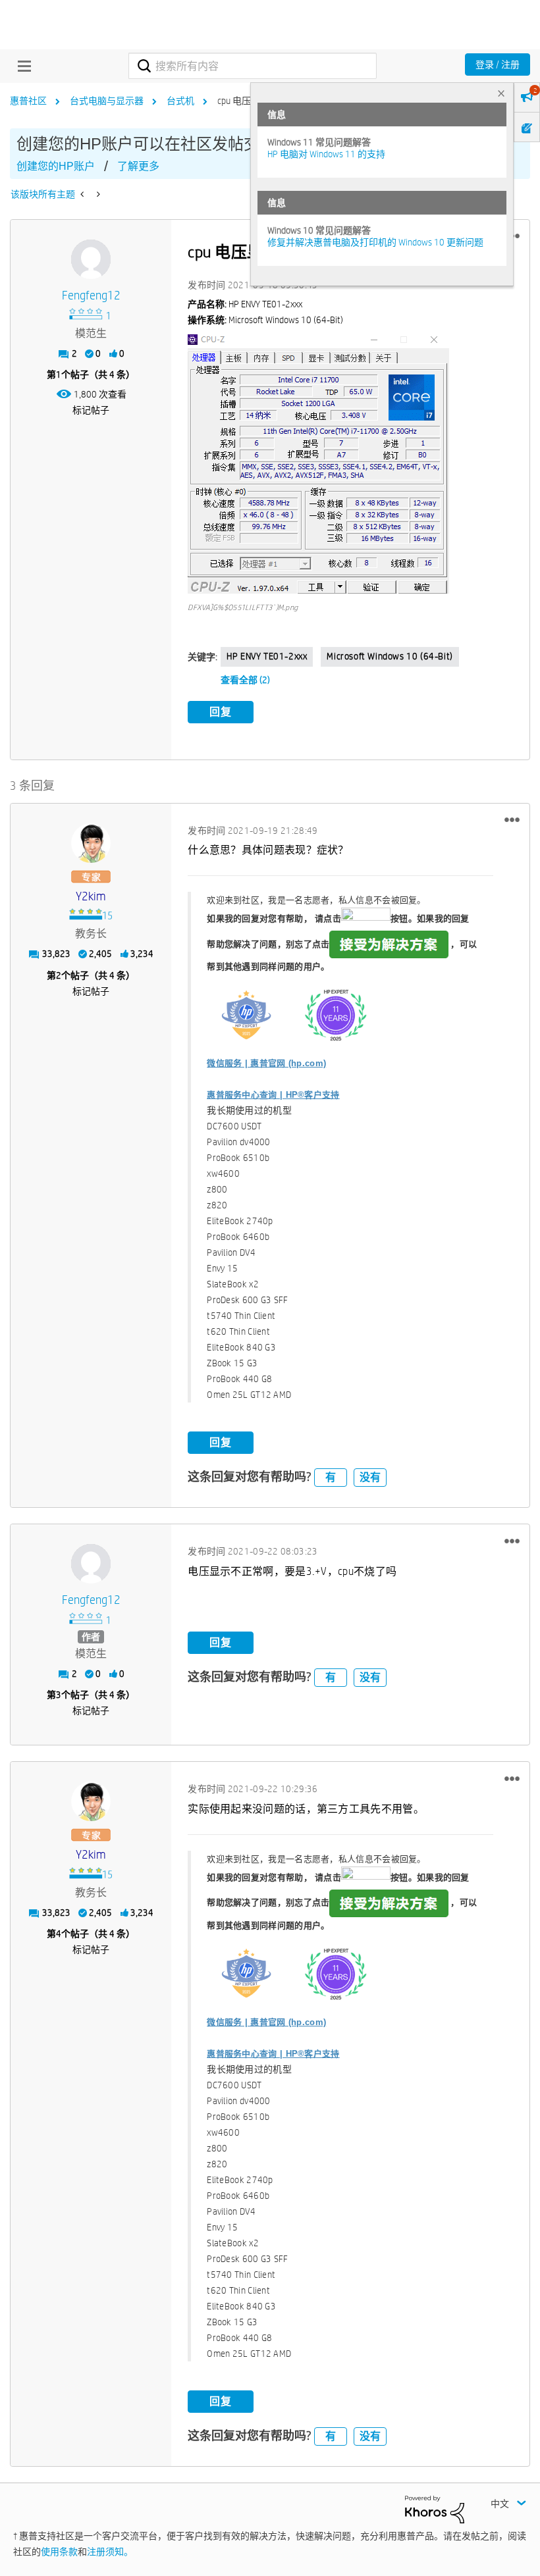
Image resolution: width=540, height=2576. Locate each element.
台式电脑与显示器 (107, 101)
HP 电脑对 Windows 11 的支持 (326, 154)
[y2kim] (91, 843)
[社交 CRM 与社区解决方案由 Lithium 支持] (435, 2509)
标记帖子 (91, 410)
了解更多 (138, 166)
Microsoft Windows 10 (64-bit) (390, 656)
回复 (221, 712)
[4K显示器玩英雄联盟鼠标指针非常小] (97, 194)
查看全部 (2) (245, 680)
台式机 (180, 101)
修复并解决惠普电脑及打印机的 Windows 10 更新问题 (375, 242)
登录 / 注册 (498, 64)
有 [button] (331, 1477)
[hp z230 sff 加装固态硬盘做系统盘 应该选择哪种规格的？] (83, 194)
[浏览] (21, 66)
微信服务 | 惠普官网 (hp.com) (266, 1063)
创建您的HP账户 (56, 166)
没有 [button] (370, 1477)
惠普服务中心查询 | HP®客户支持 (273, 1095)
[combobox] (252, 66)
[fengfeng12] (91, 259)
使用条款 (59, 2552)
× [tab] (501, 93)
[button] (318, 464)
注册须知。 (110, 2552)
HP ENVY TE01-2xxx (267, 656)
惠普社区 (28, 101)
